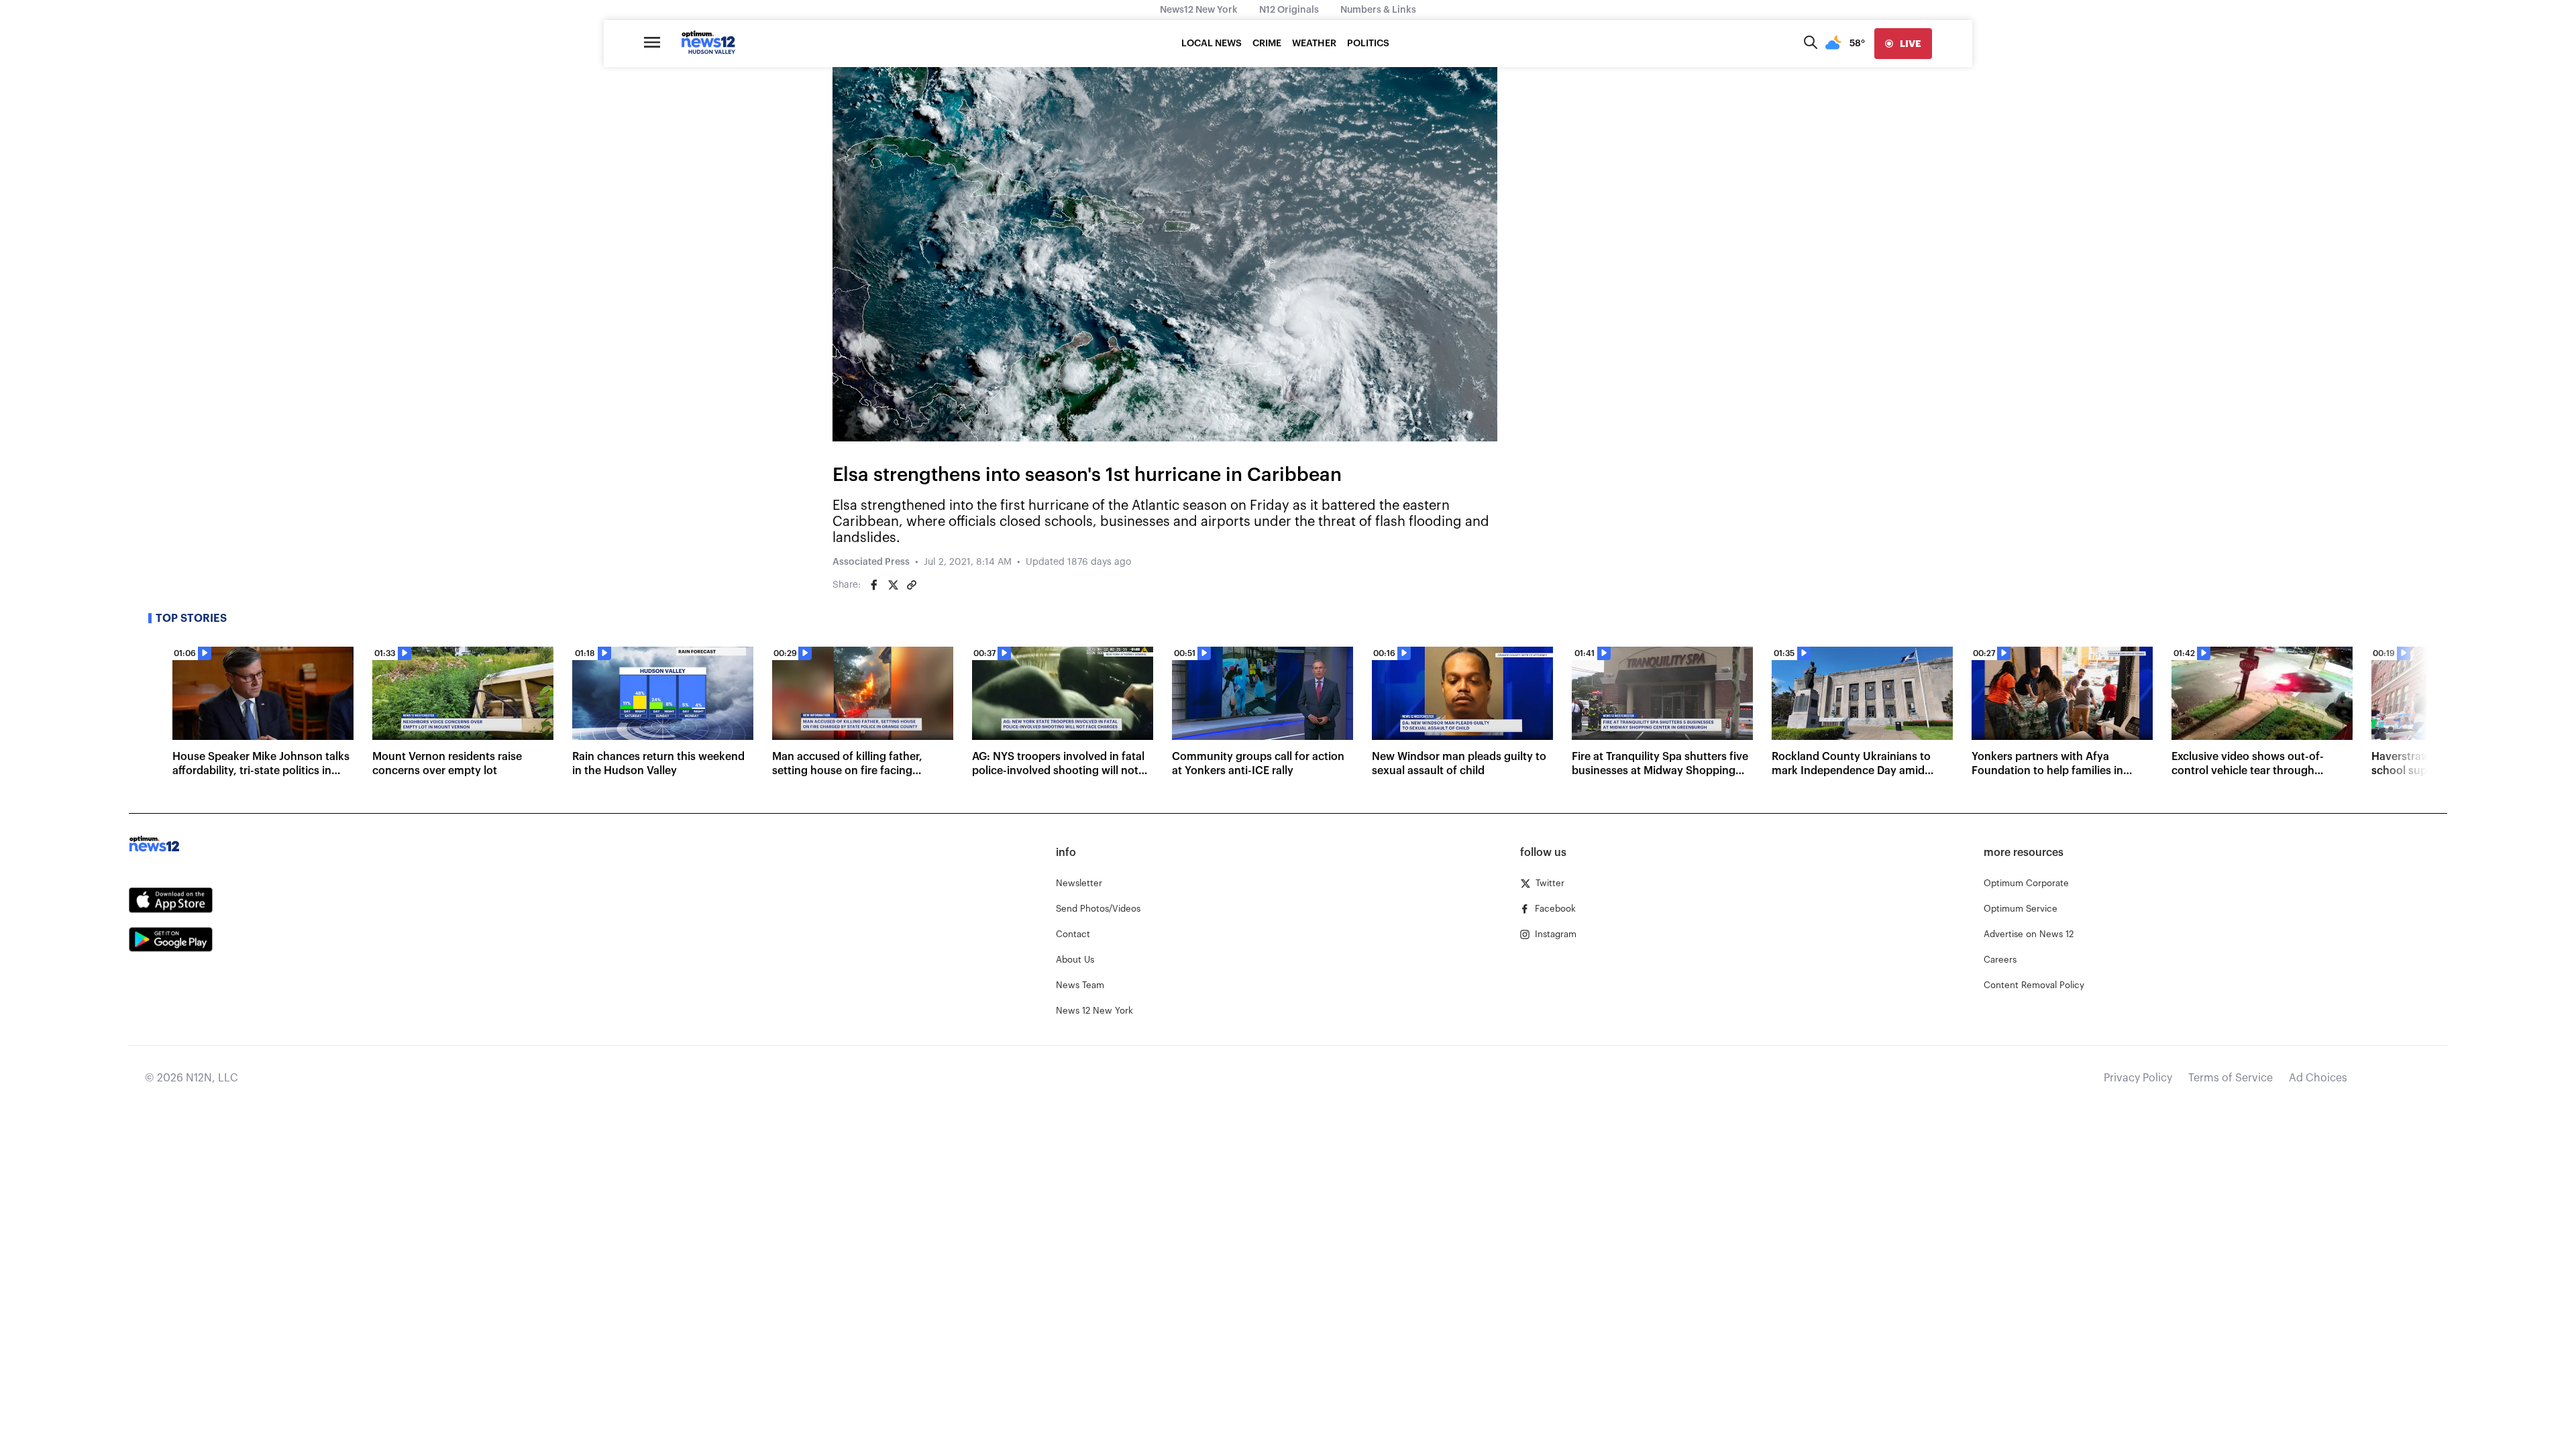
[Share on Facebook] (874, 585)
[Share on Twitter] (893, 585)
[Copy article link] (912, 585)
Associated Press (871, 562)
